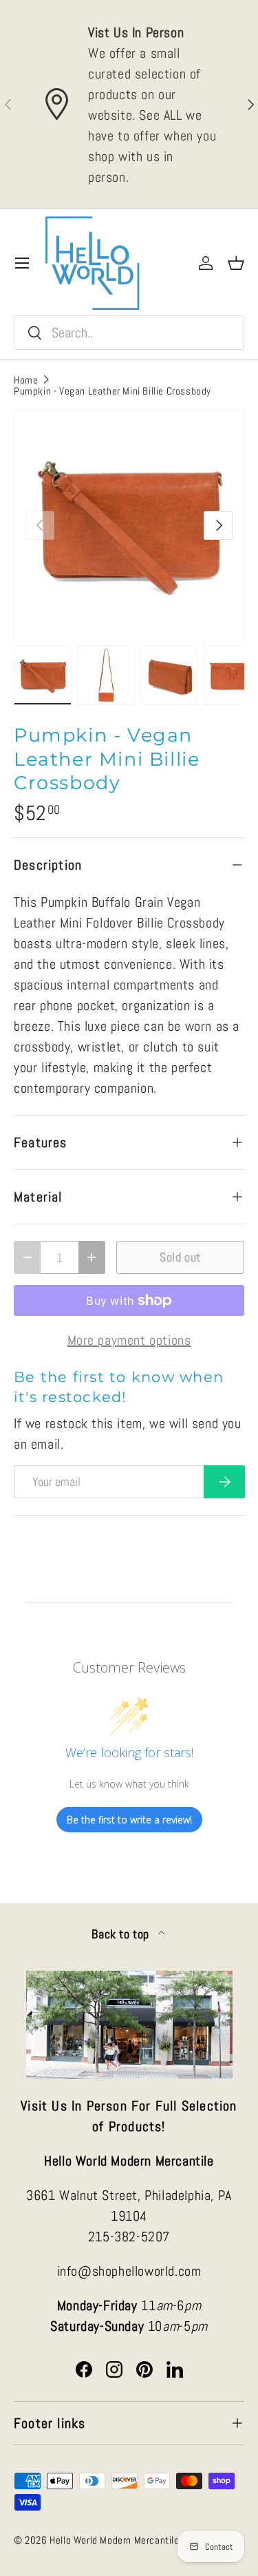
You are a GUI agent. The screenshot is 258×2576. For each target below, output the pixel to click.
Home (26, 380)
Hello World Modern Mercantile (114, 2540)
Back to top (122, 1934)
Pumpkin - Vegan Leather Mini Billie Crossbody (112, 391)
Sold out (180, 1257)
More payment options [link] (129, 1340)
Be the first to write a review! (129, 1820)
